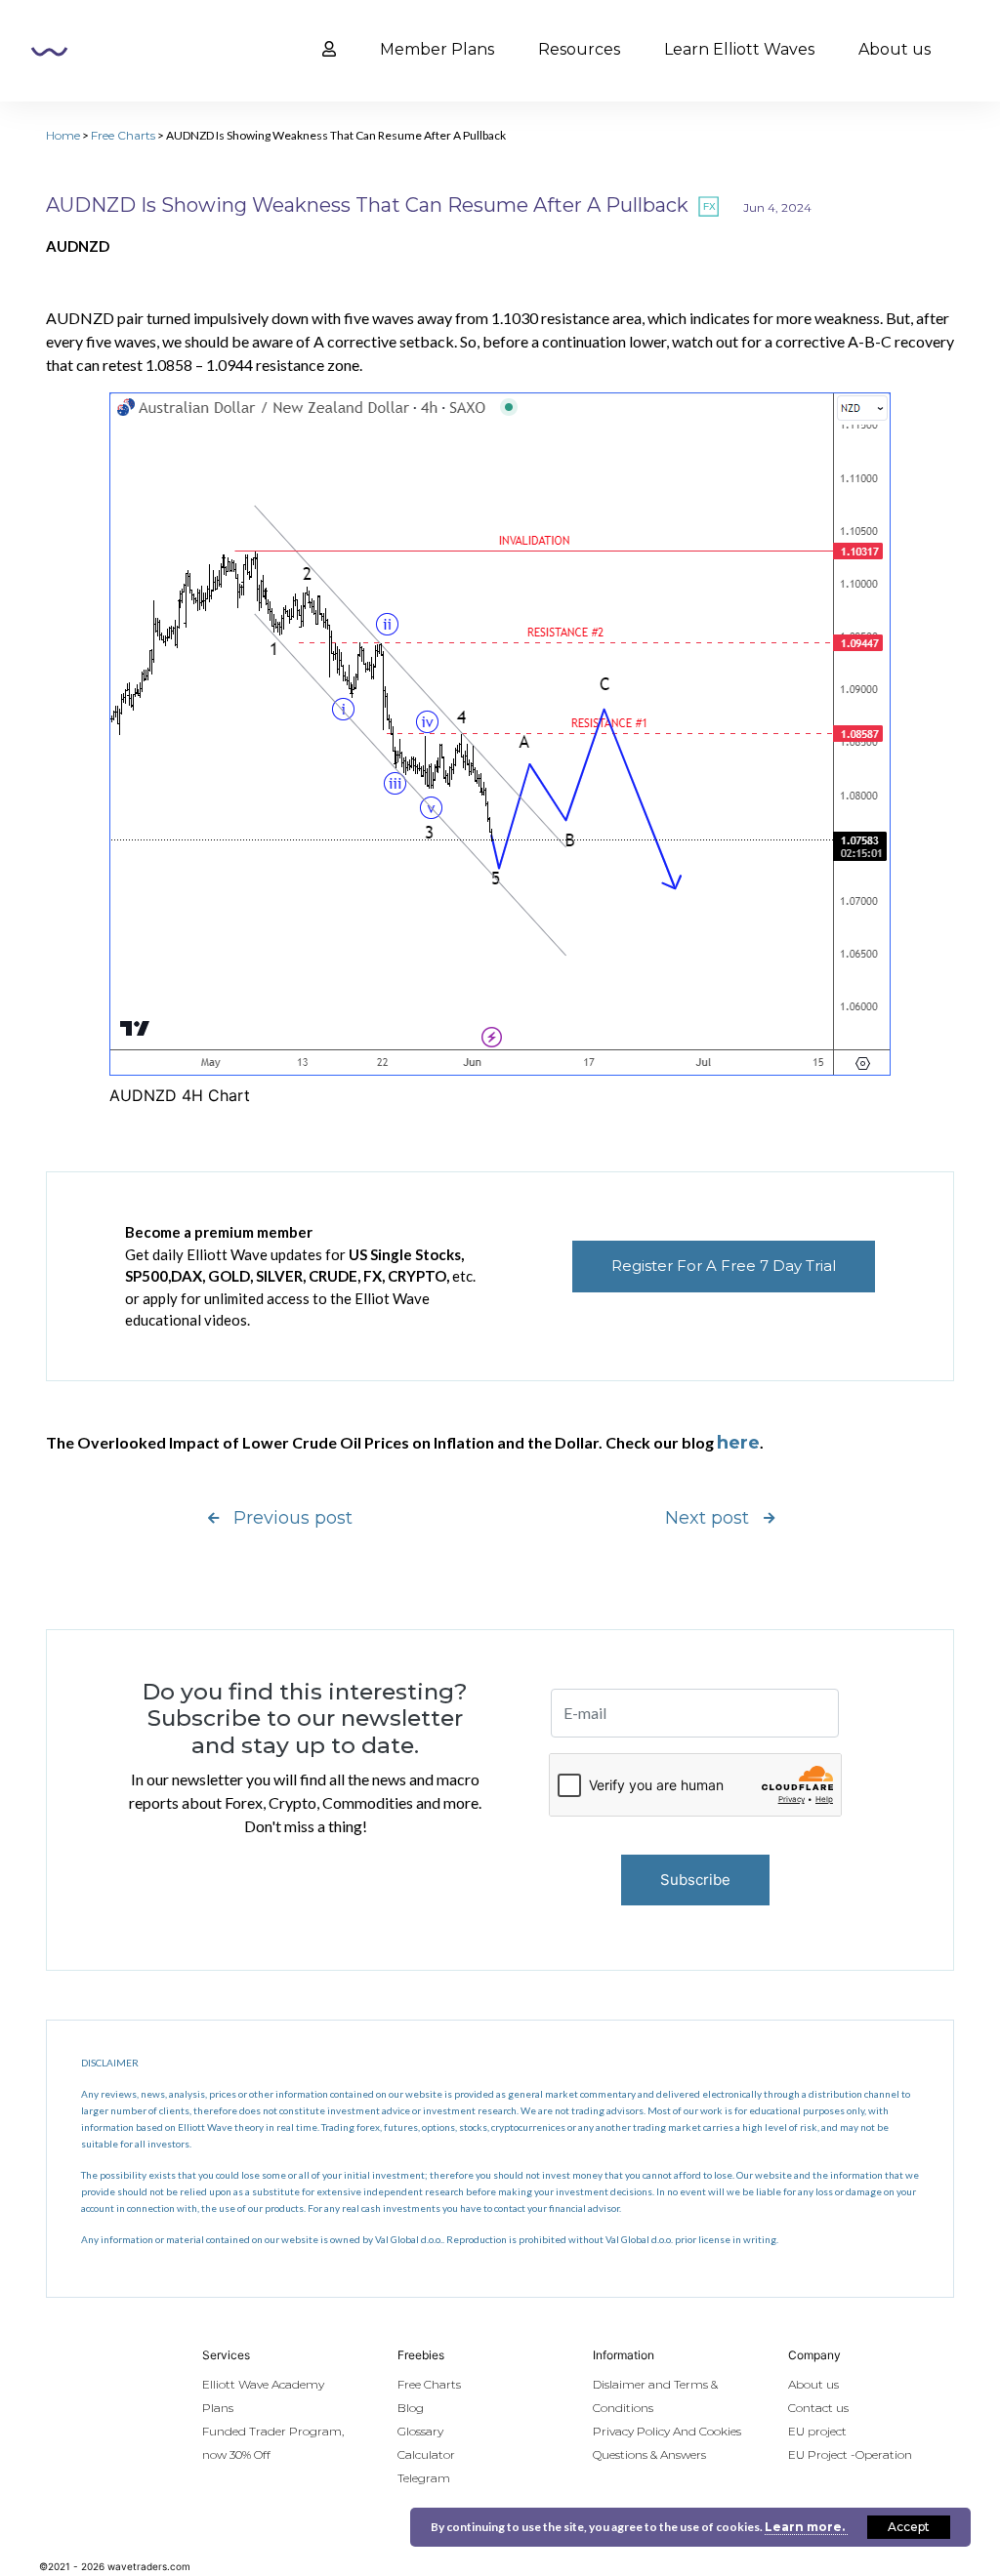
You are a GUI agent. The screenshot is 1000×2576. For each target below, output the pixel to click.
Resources (579, 49)
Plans (218, 2408)
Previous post (293, 1518)
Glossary (420, 2431)
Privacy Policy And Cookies (667, 2431)
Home (63, 135)
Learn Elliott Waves (739, 49)
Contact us (818, 2408)
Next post (707, 1518)
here (738, 1443)
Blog (411, 2408)
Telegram (424, 2478)
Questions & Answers (649, 2454)
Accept (909, 2527)
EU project (817, 2431)
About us (895, 49)
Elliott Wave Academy (263, 2384)
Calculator (426, 2454)
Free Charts (123, 135)
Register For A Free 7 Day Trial (724, 1266)
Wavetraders (49, 52)
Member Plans (437, 49)
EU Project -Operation (850, 2454)
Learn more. (806, 2527)
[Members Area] (329, 50)
